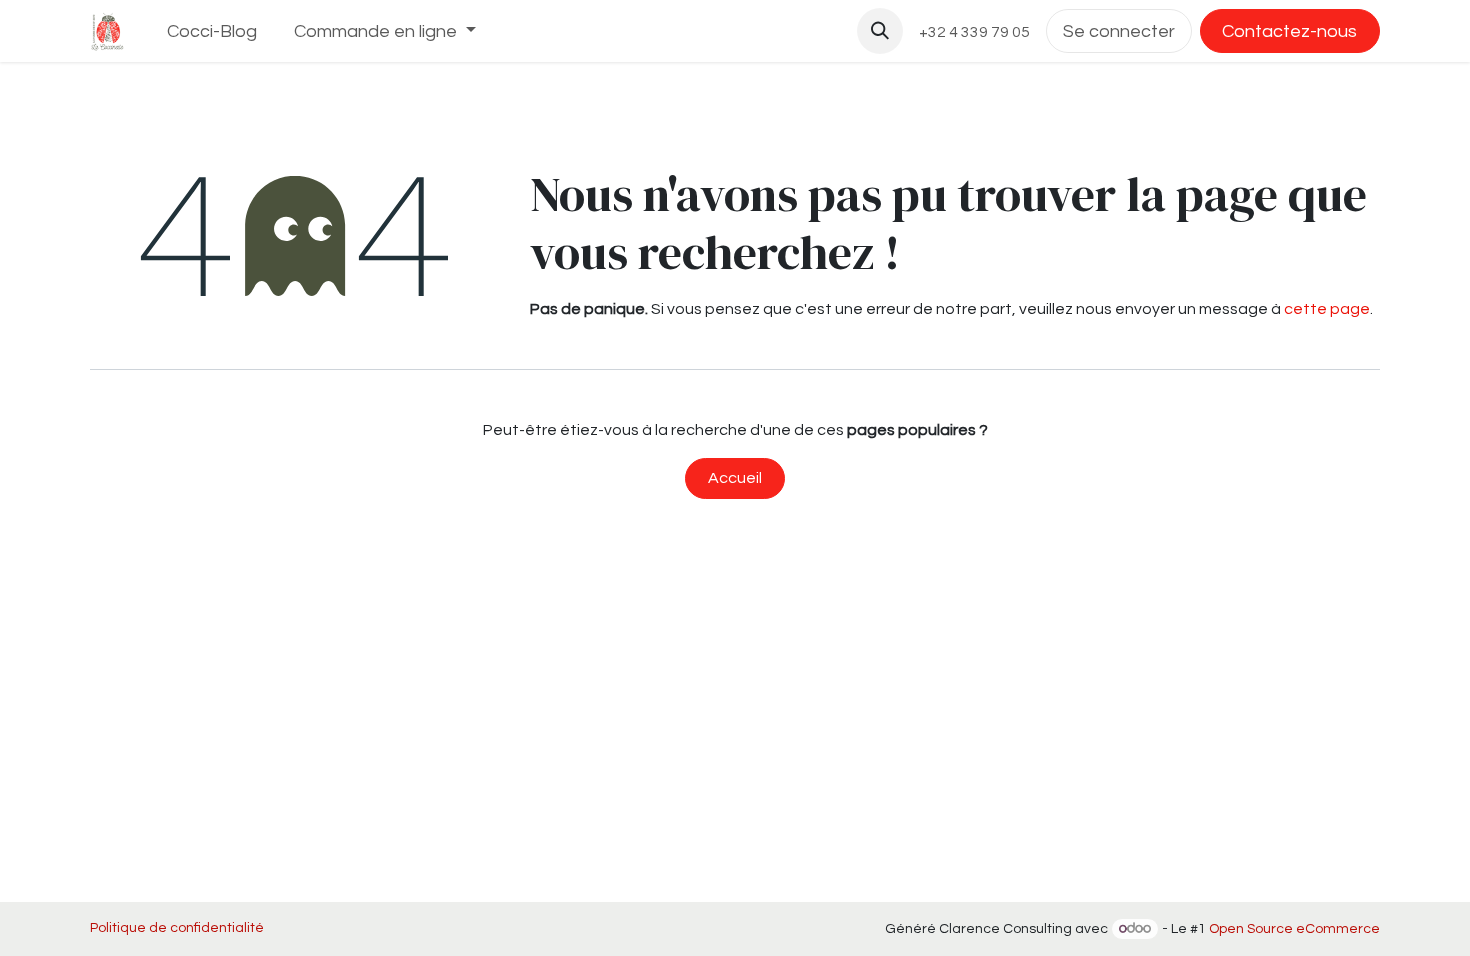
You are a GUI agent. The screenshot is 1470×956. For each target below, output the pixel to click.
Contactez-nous (1289, 31)
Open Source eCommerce (1294, 929)
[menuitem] (212, 31)
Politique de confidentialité (177, 928)
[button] (880, 31)
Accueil (735, 478)
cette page (1327, 309)
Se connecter (1119, 31)
